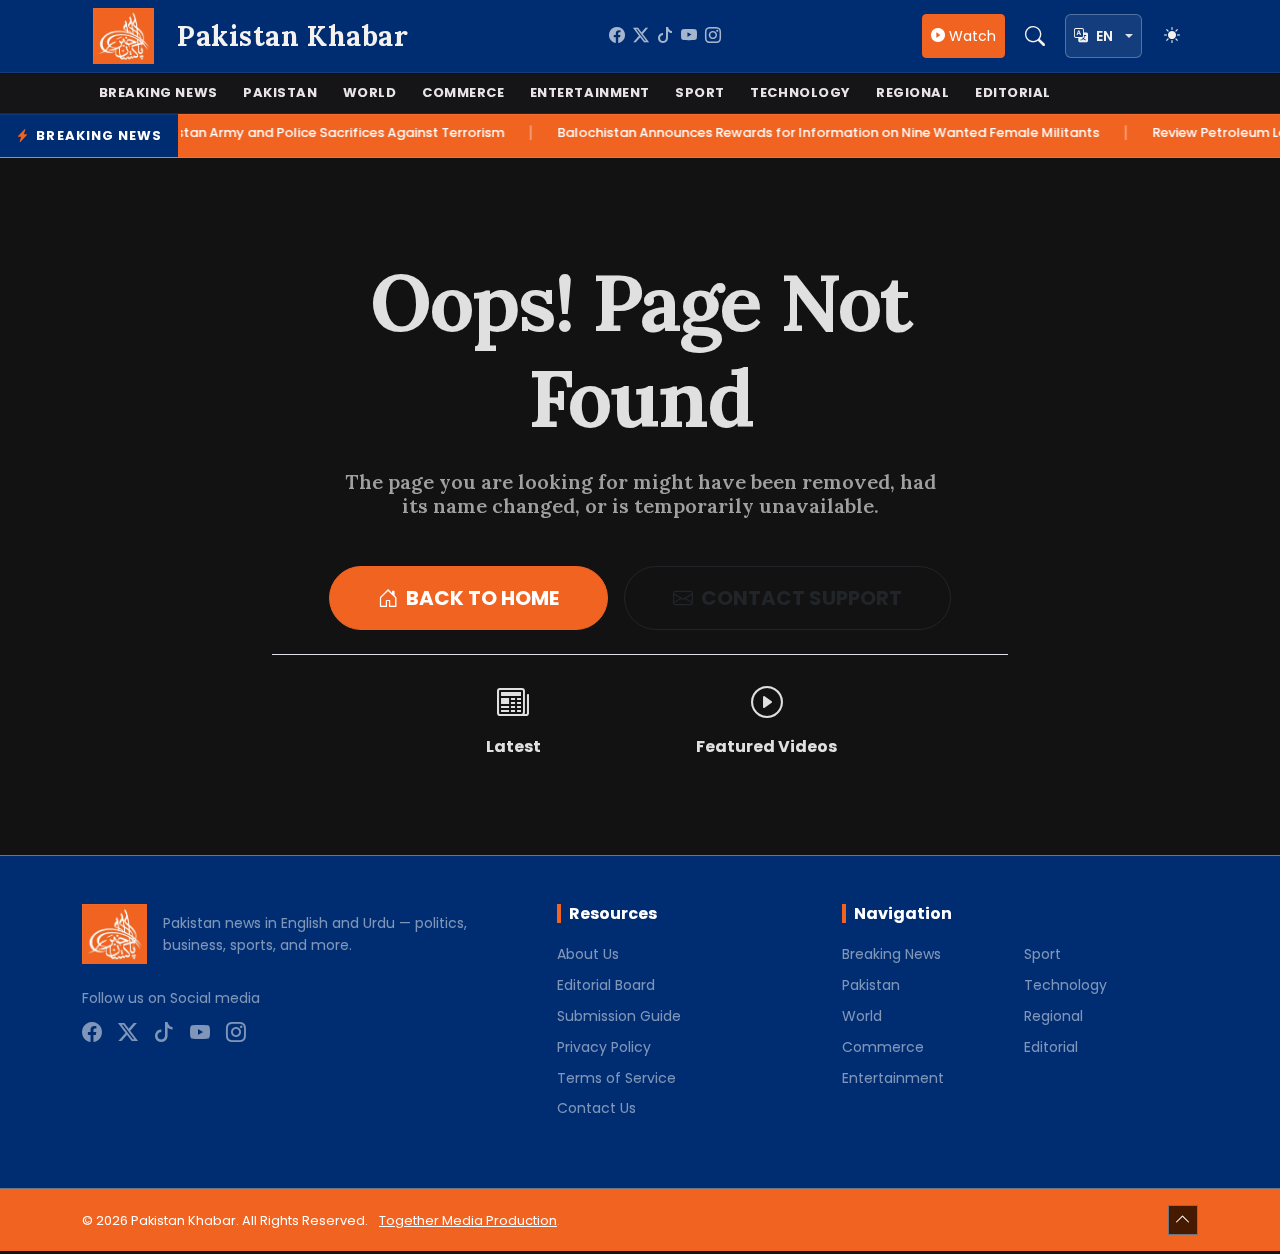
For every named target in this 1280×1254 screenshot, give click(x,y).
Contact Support (801, 598)
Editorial (1013, 92)
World (370, 92)
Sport (700, 92)
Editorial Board (606, 985)
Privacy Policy (604, 1047)
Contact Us (596, 1108)
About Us (588, 954)
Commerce (463, 92)
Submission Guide (619, 1016)
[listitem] (617, 36)
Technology (800, 92)
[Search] (1035, 36)
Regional (912, 92)
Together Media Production (468, 1220)
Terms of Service (616, 1078)
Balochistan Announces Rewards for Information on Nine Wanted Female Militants (807, 132)
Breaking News (158, 92)
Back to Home (482, 598)
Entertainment (590, 92)
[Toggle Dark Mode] (1172, 36)
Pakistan (280, 92)
